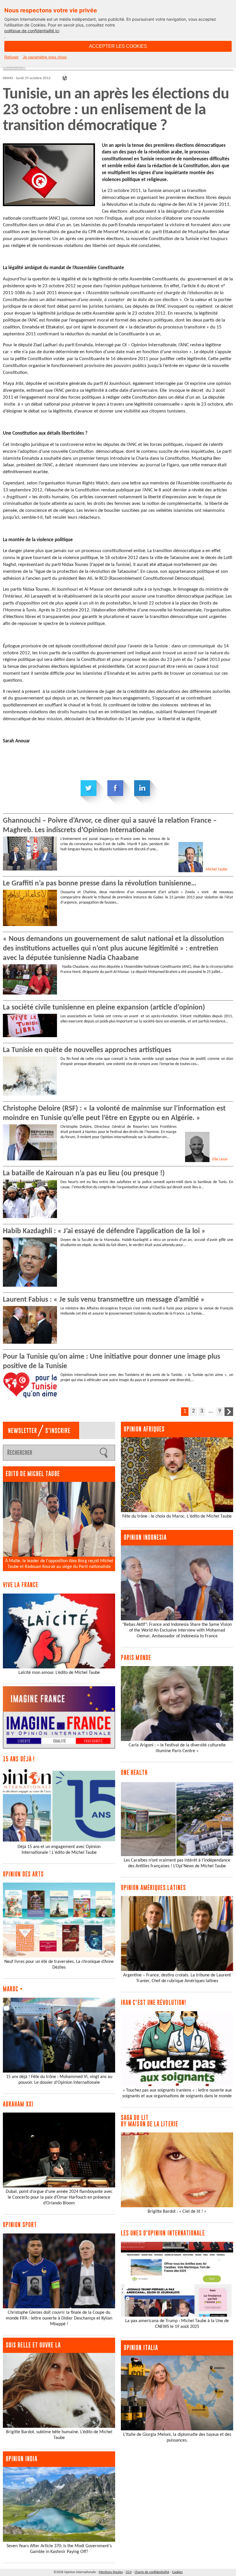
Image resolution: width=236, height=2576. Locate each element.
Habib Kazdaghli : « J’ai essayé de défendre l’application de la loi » (104, 1231)
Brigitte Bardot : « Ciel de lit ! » (177, 2212)
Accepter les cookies (118, 46)
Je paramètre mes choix (45, 57)
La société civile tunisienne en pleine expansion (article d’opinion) (104, 1008)
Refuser (12, 57)
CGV (129, 2572)
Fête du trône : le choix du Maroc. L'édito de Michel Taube (177, 1516)
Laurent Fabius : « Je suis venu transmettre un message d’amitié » (104, 1300)
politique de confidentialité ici (32, 31)
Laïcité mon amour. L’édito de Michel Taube (59, 1673)
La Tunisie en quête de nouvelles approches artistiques (87, 1050)
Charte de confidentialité (152, 2572)
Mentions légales (111, 2572)
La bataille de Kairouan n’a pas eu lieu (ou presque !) (84, 1173)
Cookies (177, 2572)
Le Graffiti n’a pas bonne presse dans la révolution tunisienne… (100, 884)
